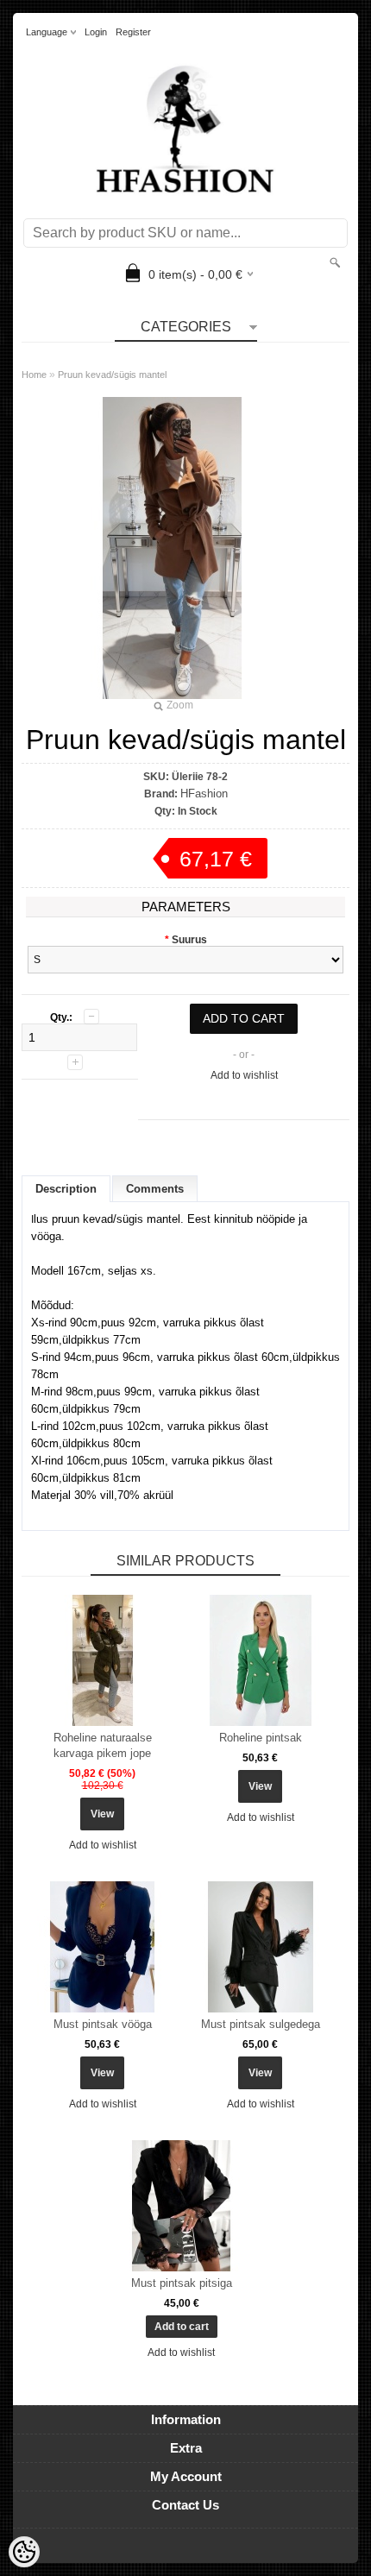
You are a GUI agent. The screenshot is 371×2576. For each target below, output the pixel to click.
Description (66, 1189)
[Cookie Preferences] (24, 2552)
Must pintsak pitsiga (182, 2283)
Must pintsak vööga (103, 2024)
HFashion (204, 794)
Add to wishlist (244, 1075)
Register (133, 32)
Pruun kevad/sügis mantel (112, 375)
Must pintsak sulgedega (261, 2024)
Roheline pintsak (261, 1738)
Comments (155, 1189)
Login (96, 32)
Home (34, 375)
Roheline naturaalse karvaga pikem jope (103, 1745)
